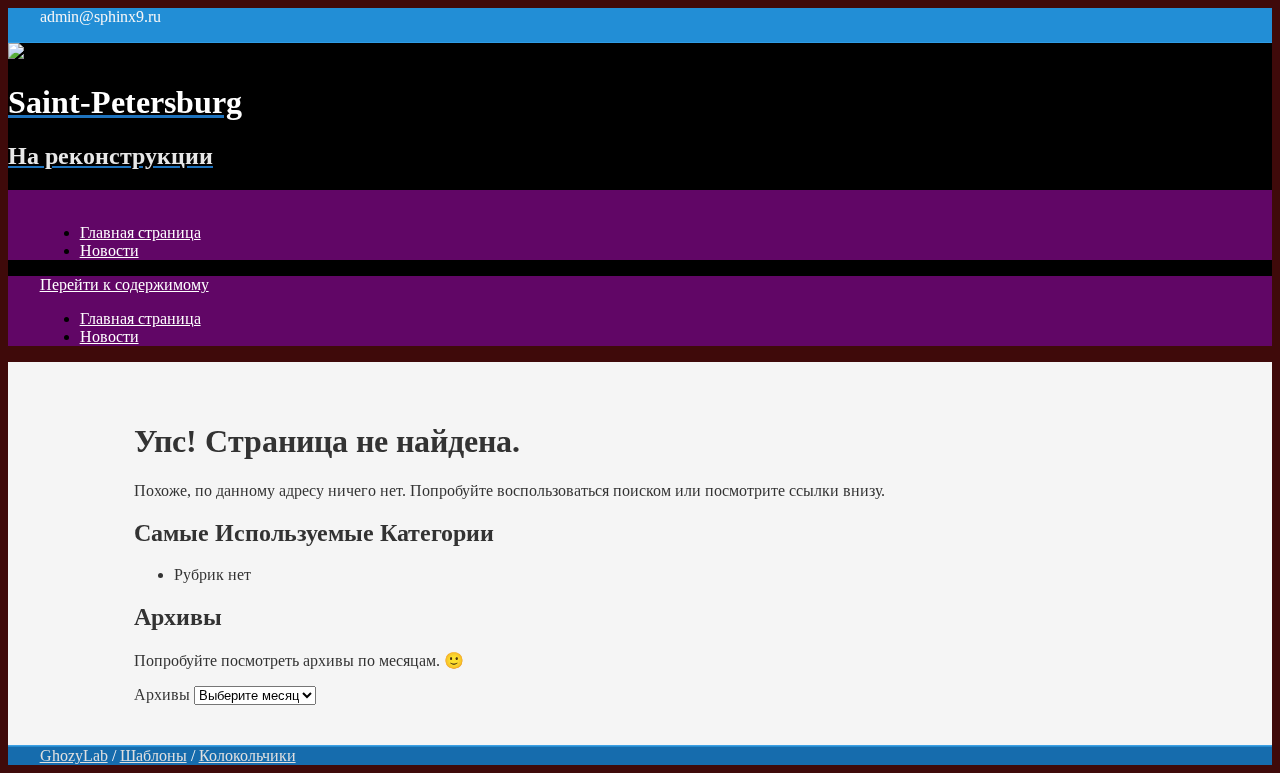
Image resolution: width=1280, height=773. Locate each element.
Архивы (162, 694)
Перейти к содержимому (124, 284)
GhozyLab (74, 755)
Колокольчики (247, 755)
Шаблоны (153, 755)
